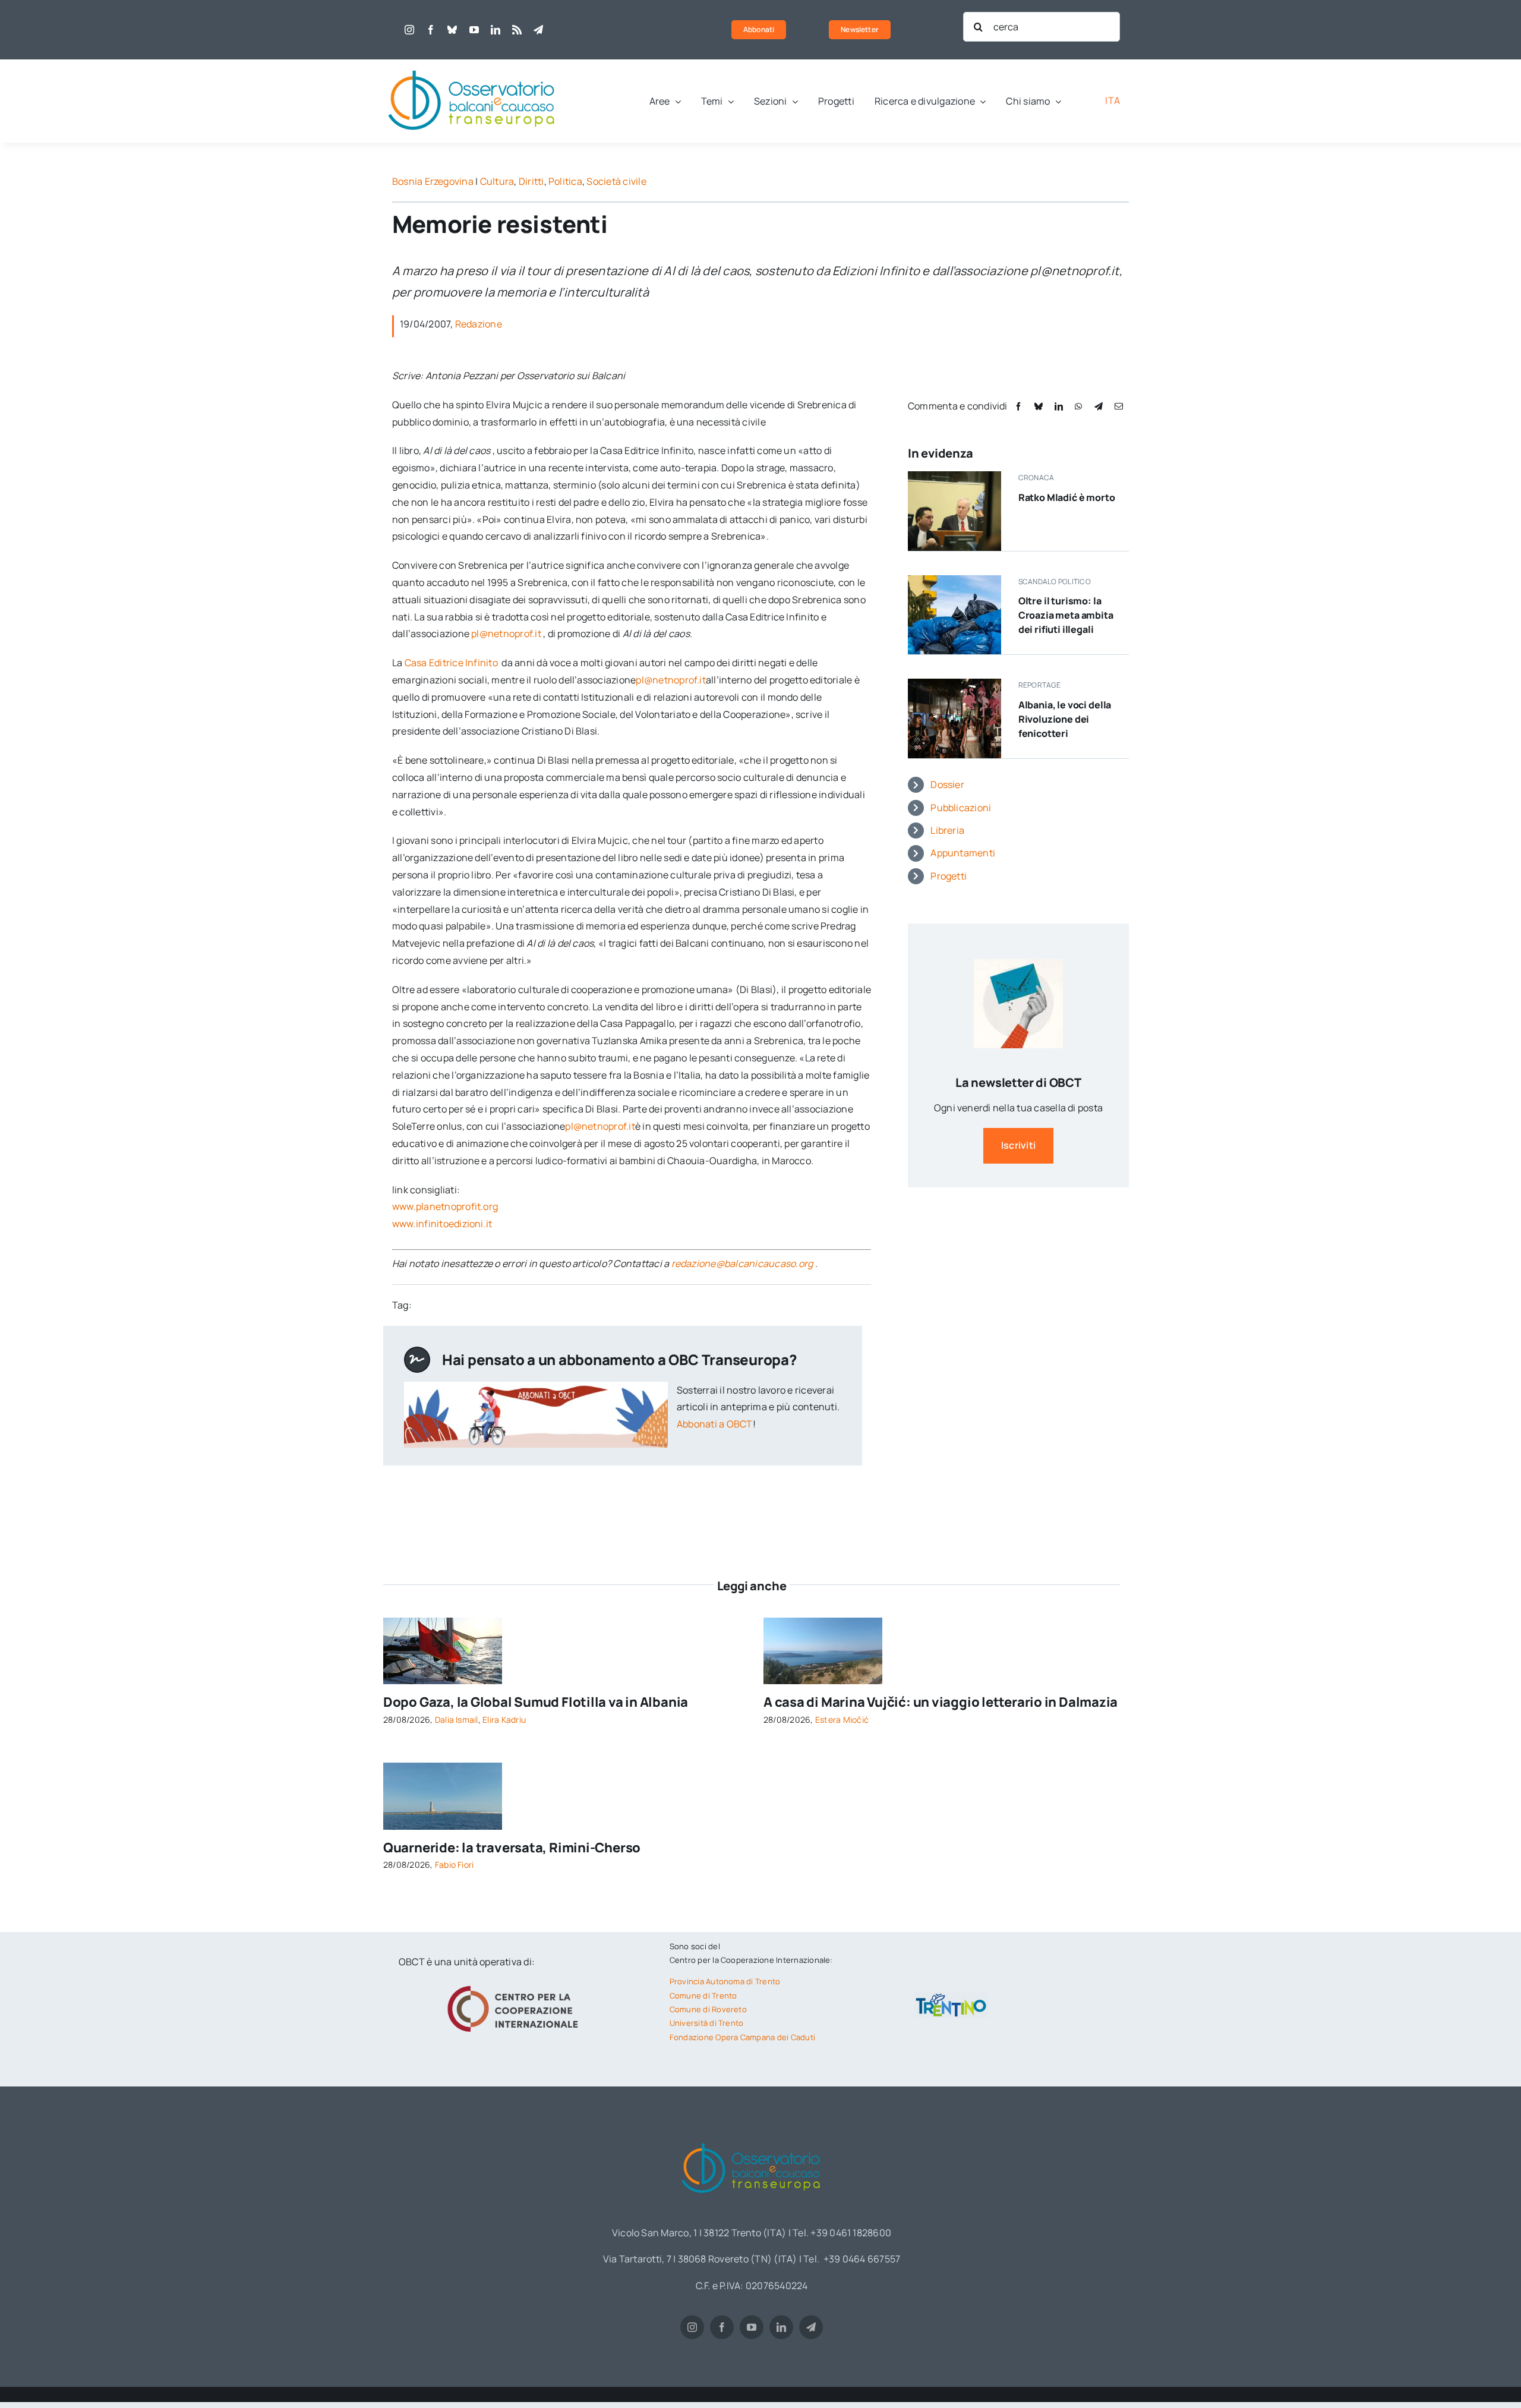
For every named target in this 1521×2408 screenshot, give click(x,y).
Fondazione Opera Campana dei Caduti (742, 2037)
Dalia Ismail (457, 1720)
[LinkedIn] (1059, 406)
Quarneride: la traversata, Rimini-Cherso (512, 1848)
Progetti (949, 876)
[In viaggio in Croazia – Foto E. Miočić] (823, 1622)
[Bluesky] (1039, 406)
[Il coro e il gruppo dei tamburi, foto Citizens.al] (954, 683)
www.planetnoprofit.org (445, 1206)
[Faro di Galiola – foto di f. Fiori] (443, 1767)
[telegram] (538, 30)
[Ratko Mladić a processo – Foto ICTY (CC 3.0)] (954, 476)
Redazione (479, 324)
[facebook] (431, 30)
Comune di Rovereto (708, 2009)
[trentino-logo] (951, 1996)
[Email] (1119, 406)
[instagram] (409, 30)
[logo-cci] (516, 1984)
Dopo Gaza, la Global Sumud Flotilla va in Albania (536, 1702)
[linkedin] (496, 30)
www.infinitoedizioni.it (442, 1224)
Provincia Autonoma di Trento (725, 1981)
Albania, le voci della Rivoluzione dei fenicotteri (1065, 719)
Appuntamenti (963, 853)
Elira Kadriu (504, 1720)
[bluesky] (452, 30)
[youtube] (474, 30)
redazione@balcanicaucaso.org (742, 1263)
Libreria (947, 830)
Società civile (616, 181)
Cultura (497, 181)
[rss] (517, 30)
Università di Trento (707, 2023)
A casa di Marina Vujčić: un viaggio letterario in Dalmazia (941, 1702)
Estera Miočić (842, 1720)
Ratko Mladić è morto (1067, 497)
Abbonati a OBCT (715, 1424)
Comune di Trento (703, 1996)
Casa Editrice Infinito (452, 663)
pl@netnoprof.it (506, 633)
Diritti (531, 181)
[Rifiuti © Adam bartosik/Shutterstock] (954, 580)
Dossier (947, 784)
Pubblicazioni (961, 808)
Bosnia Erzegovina (433, 181)
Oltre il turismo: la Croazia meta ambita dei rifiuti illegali (1066, 615)
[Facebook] (1018, 406)
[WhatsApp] (1078, 406)
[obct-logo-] (472, 64)
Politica (565, 181)
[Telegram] (1099, 406)
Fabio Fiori (455, 1865)
